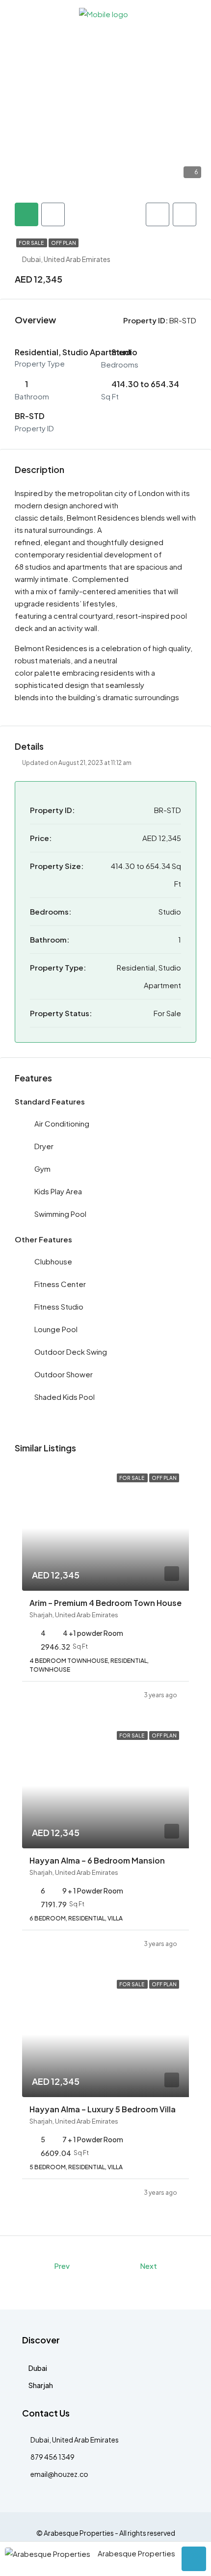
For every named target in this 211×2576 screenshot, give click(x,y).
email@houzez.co (59, 2474)
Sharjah (41, 2385)
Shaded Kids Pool (65, 1397)
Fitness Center (60, 1284)
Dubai (38, 2368)
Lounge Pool (56, 1329)
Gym (42, 1169)
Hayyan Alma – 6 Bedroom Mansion (97, 1860)
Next (148, 2266)
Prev (62, 2266)
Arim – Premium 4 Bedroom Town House (105, 1603)
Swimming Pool (60, 1214)
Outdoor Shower (64, 1374)
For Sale (32, 243)
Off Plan (64, 243)
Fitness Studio (59, 1306)
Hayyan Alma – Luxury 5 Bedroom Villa (103, 2109)
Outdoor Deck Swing (71, 1352)
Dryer (44, 1146)
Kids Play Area (58, 1191)
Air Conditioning (62, 1123)
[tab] (26, 214)
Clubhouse (53, 1261)
